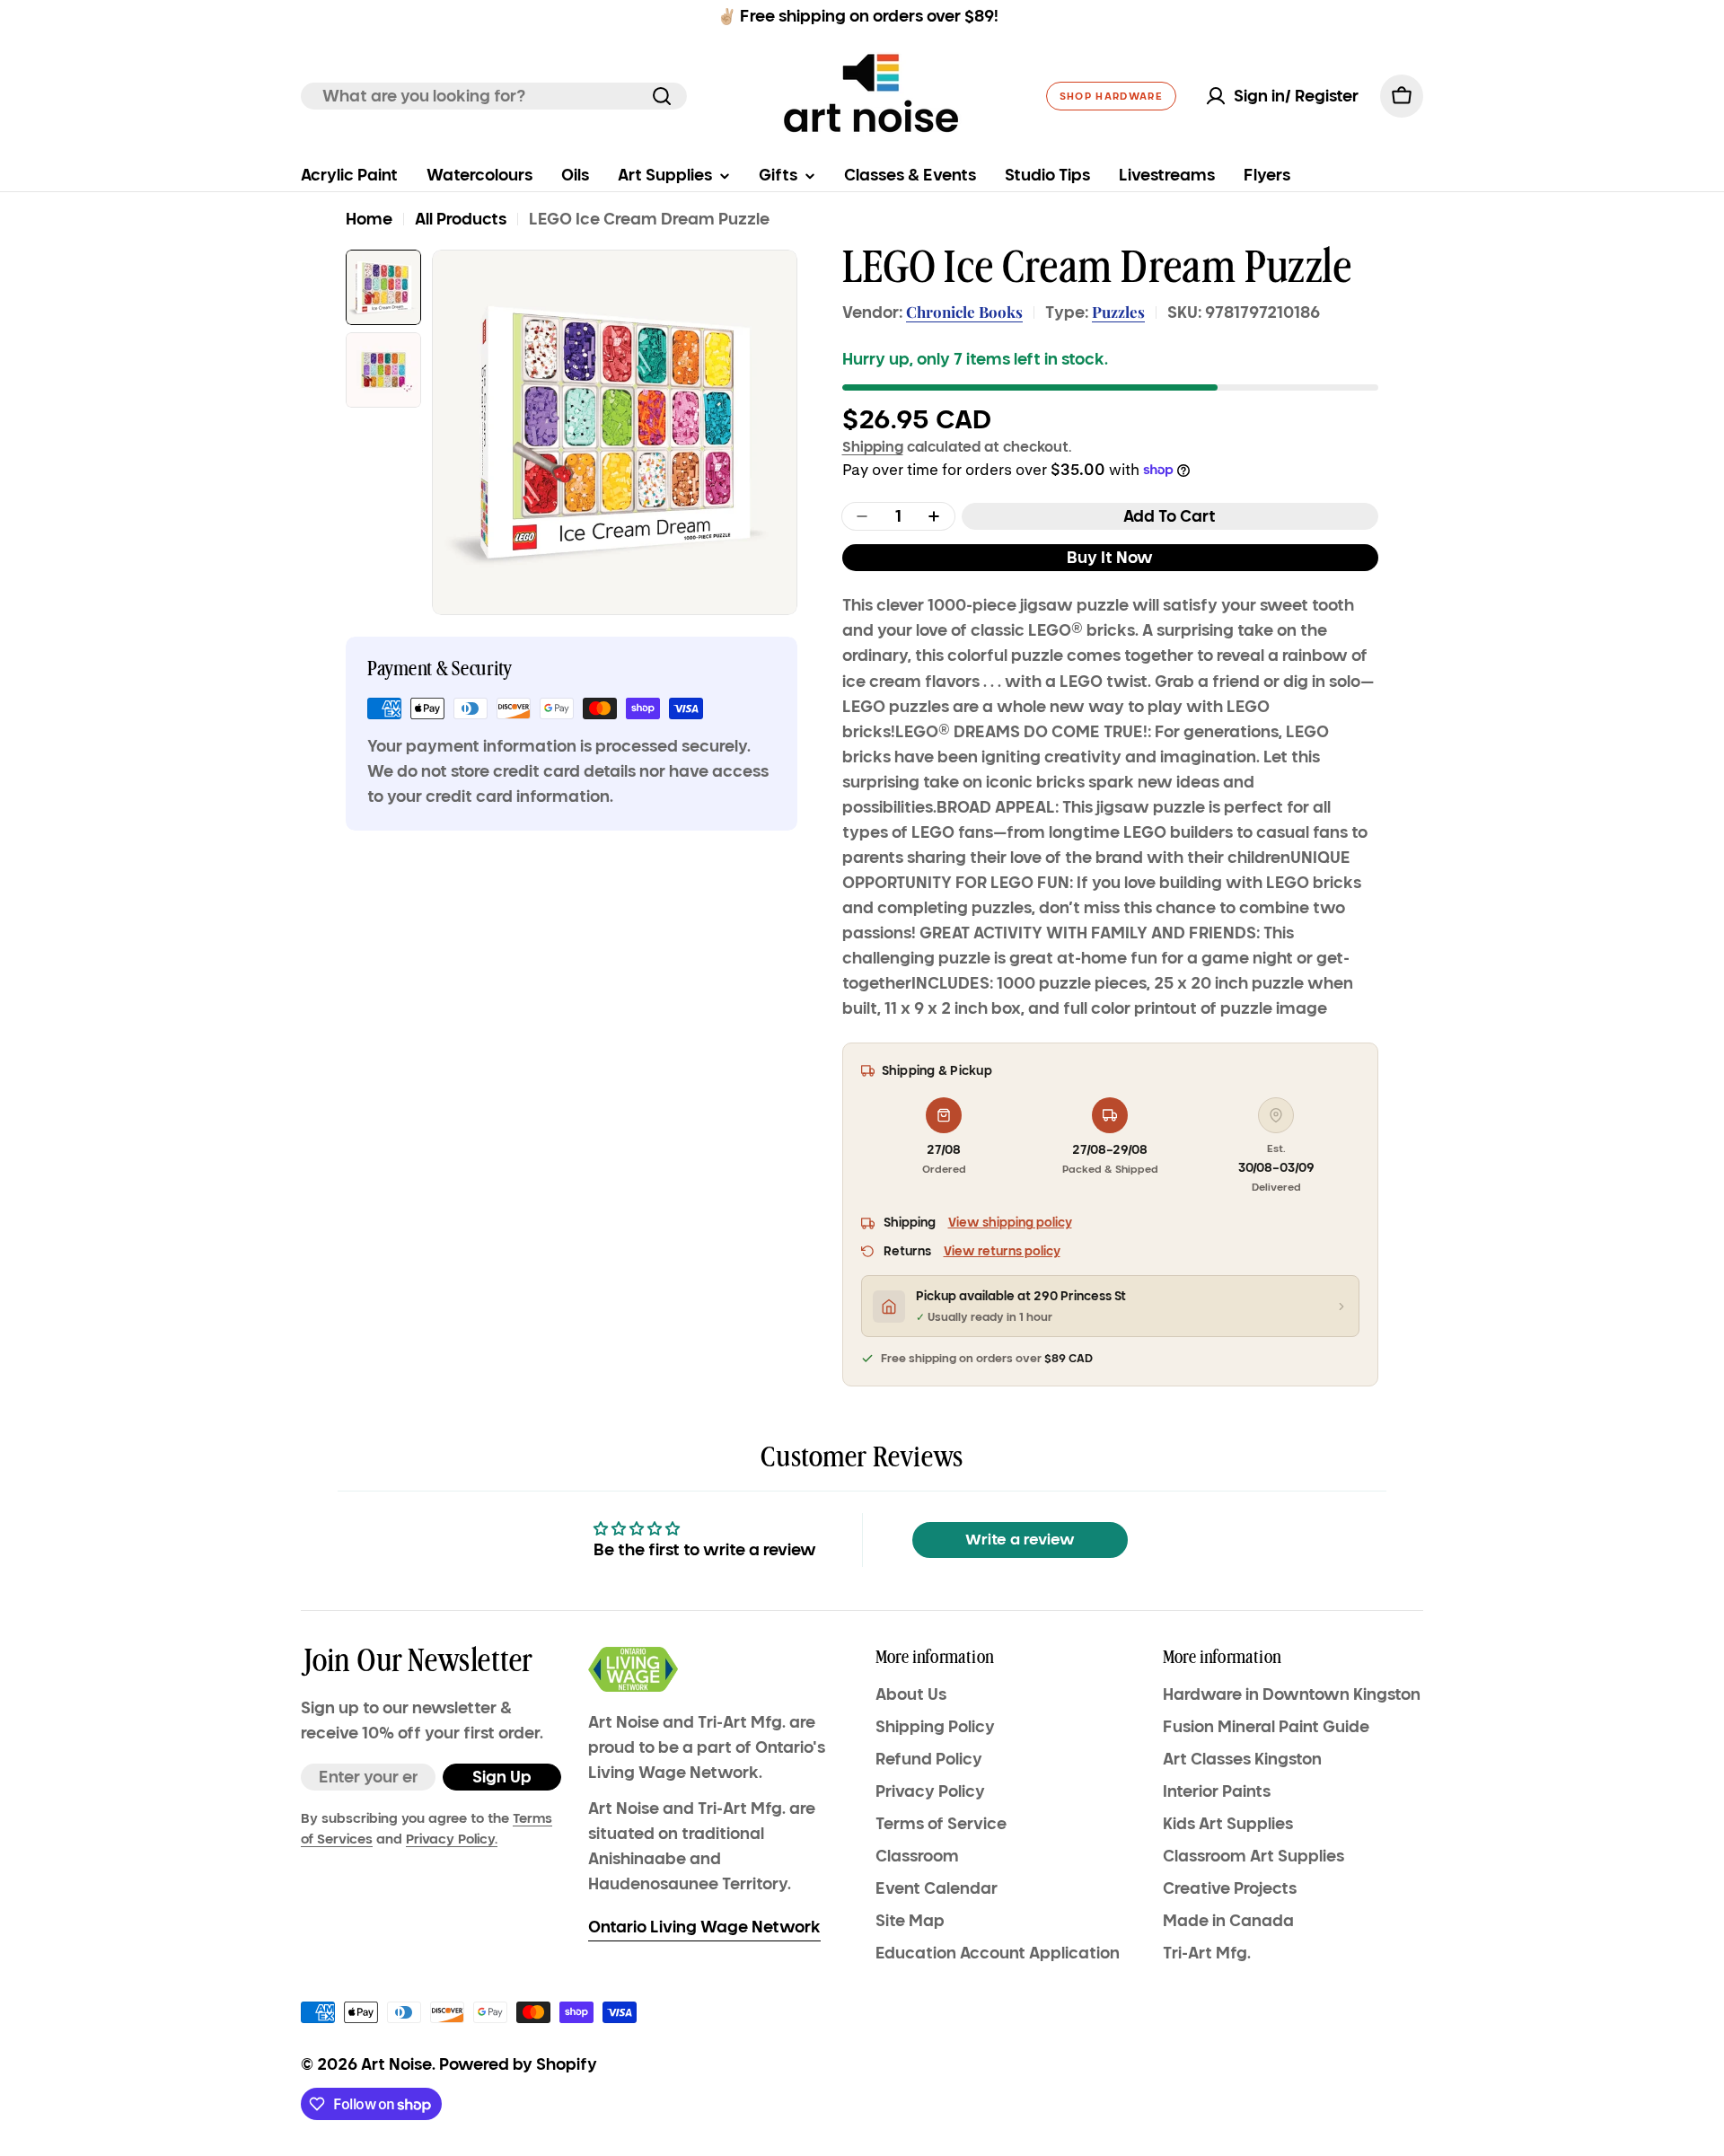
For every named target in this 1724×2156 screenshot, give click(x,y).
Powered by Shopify (518, 2064)
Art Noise (396, 2064)
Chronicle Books (964, 312)
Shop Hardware (1111, 96)
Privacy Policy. (452, 1839)
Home (369, 219)
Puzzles (1118, 312)
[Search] (662, 96)
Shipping (873, 446)
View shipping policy (1010, 1223)
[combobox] (494, 96)
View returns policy (1002, 1251)
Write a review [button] (1020, 1540)
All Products (461, 219)
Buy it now (1110, 558)
